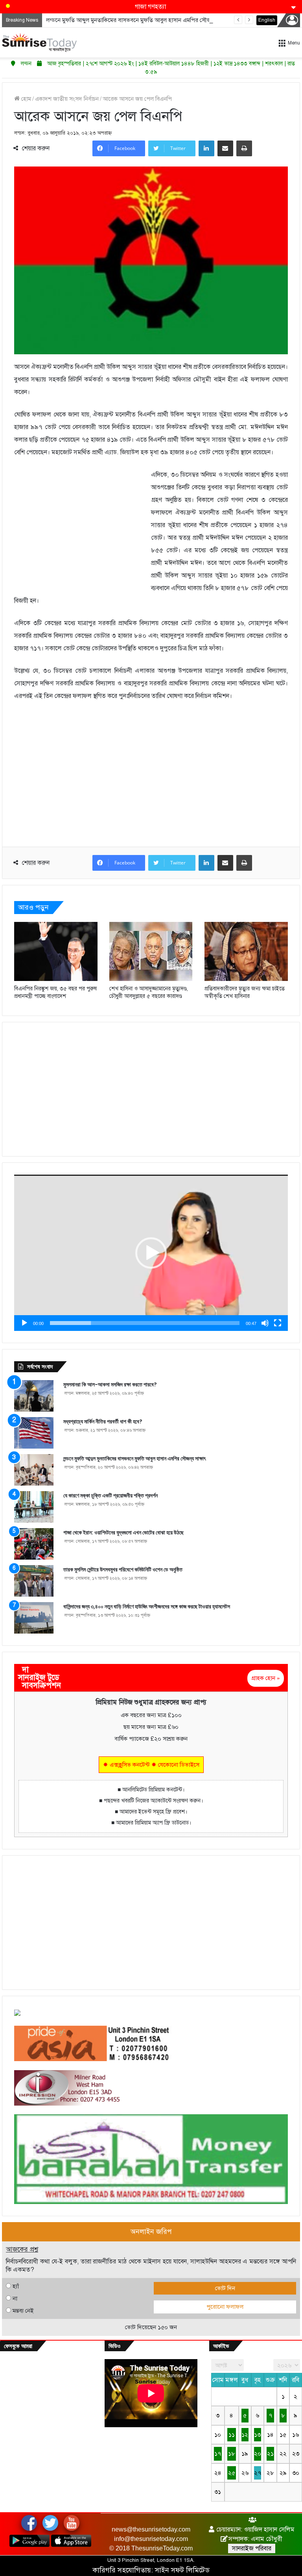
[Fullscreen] (278, 1323)
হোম (25, 99)
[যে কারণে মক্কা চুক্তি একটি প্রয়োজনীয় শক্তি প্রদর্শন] (34, 1507)
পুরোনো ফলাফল (225, 2307)
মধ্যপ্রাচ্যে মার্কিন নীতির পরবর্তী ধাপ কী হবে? (103, 1421)
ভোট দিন (225, 2288)
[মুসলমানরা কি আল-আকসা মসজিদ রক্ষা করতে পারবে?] (34, 1396)
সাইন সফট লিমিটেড (182, 2570)
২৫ (232, 2473)
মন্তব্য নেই (23, 2311)
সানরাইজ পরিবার (252, 2548)
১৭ (218, 2454)
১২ (245, 2435)
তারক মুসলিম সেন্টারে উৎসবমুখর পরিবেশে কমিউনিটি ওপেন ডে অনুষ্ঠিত (123, 1569)
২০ (258, 2454)
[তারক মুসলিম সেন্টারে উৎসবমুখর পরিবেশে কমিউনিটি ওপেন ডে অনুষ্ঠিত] (34, 1581)
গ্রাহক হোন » (266, 1678)
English (267, 20)
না (15, 2298)
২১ (270, 2454)
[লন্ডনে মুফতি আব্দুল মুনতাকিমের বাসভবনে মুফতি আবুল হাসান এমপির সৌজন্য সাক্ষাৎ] (34, 1470)
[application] (151, 1253)
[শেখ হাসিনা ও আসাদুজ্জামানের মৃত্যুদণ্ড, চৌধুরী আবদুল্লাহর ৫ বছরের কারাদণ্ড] (151, 951)
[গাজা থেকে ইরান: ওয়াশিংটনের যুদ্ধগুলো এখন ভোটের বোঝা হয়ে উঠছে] (34, 1544)
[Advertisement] (83, 527)
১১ (232, 2435)
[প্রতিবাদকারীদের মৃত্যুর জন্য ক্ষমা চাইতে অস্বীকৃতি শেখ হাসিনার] (246, 951)
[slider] (145, 1323)
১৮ (232, 2454)
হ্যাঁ (16, 2286)
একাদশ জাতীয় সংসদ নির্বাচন (67, 99)
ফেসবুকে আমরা (18, 2346)
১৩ (257, 2435)
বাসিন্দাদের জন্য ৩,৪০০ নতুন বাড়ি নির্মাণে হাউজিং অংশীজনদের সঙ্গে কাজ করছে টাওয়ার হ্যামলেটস (147, 1606)
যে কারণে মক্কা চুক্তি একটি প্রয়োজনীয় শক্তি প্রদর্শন (110, 1495)
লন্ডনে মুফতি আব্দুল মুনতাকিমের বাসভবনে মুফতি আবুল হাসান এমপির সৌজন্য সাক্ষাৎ (139, 20)
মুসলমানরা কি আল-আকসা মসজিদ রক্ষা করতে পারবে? (110, 1384)
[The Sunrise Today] (39, 43)
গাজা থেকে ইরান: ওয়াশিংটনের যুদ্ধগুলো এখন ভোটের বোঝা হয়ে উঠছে (123, 1532)
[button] (151, 1253)
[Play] (24, 1323)
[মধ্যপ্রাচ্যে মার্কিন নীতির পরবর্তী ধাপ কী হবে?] (34, 1433)
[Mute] (265, 1323)
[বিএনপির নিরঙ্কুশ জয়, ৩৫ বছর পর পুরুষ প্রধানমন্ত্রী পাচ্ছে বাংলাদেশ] (56, 951)
